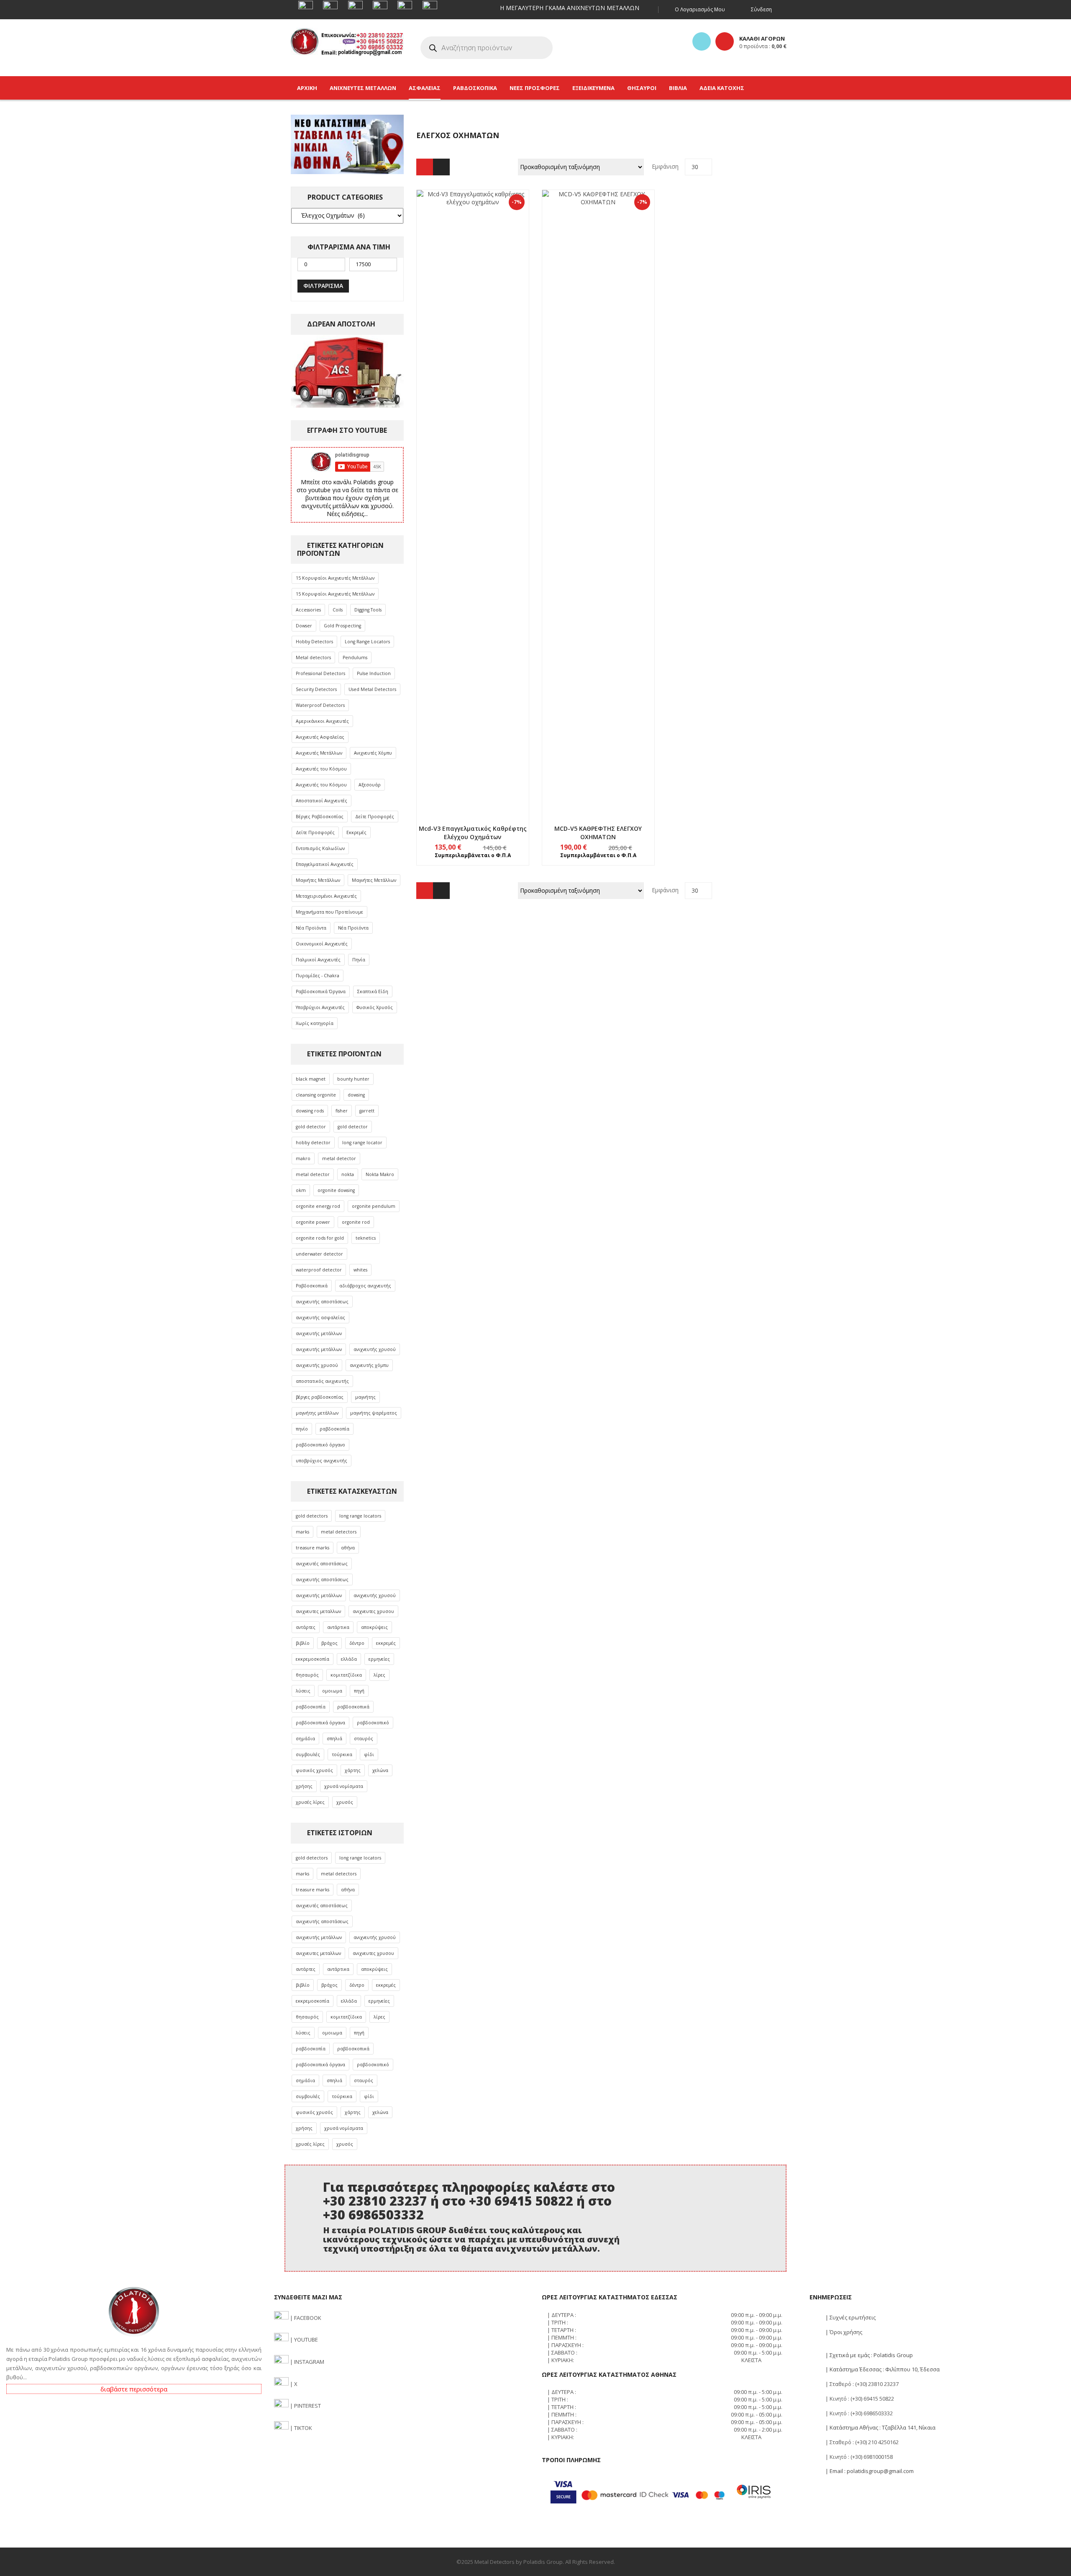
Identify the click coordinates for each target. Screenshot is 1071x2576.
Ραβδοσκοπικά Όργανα (321, 991)
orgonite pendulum (374, 1206)
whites (360, 1270)
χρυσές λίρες (310, 1802)
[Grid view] (425, 167)
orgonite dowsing (336, 1190)
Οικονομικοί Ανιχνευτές (322, 944)
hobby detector (313, 1143)
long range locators (360, 1516)
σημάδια (305, 1739)
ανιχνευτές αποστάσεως (322, 1564)
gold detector (311, 1127)
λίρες (379, 1675)
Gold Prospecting (342, 626)
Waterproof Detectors (320, 705)
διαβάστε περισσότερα (134, 2389)
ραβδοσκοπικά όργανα (320, 1723)
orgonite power (313, 1222)
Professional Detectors (320, 673)
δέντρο (357, 1643)
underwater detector (319, 1254)
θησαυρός (307, 1675)
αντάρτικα (338, 1627)
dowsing (356, 1095)
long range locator (362, 1143)
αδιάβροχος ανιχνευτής (365, 1286)
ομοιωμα (332, 1691)
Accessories (308, 610)
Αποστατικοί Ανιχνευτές (322, 801)
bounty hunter (353, 1079)
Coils (338, 610)
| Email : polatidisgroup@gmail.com (869, 2471)
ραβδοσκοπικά (353, 1707)
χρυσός (345, 1802)
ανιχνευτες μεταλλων (318, 1611)
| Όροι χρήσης (843, 2332)
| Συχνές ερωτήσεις (850, 2317)
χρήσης (304, 1786)
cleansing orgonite (316, 1095)
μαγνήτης (365, 1397)
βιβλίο (303, 1643)
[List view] (441, 167)
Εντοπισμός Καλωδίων (320, 848)
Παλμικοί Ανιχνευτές (318, 960)
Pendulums (355, 657)
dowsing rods (310, 1111)
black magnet (311, 1079)
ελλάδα (349, 1659)
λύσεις (303, 1691)
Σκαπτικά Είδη (373, 991)
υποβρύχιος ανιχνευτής (322, 1461)
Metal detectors (313, 657)
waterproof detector (319, 1270)
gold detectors (312, 1516)
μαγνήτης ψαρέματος (374, 1413)
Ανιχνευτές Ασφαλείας (320, 737)
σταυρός (364, 1739)
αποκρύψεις (374, 1627)
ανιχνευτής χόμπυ (369, 1365)
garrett (367, 1111)
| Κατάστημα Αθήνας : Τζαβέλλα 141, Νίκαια (880, 2427)
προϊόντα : (763, 46)
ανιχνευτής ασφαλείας (320, 1318)
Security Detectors (316, 689)
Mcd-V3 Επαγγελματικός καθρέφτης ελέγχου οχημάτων (473, 833)
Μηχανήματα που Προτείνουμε (329, 912)
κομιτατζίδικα (346, 1675)
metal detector (339, 1158)
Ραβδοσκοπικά (312, 1286)
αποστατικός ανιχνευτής (322, 1381)
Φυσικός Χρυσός (375, 1007)
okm (301, 1190)
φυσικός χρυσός (314, 1770)
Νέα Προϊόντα (311, 928)
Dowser (304, 626)
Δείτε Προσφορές (375, 817)
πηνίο (302, 1429)
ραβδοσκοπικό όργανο (320, 1445)
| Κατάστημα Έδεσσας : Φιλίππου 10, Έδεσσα (882, 2369)
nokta (348, 1174)
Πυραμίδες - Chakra (318, 976)
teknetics (366, 1238)
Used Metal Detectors (372, 689)
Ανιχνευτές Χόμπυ (373, 753)
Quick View (473, 487)
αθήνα (348, 1548)
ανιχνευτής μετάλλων (319, 1333)
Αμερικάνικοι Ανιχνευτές (322, 721)
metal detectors (339, 1532)
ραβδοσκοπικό (373, 1723)
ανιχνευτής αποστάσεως (322, 1302)
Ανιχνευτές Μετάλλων (319, 753)
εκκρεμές (386, 1643)
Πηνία (359, 960)
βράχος (329, 1643)
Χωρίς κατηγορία (315, 1023)
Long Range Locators (367, 642)
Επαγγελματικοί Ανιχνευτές (325, 864)
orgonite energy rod (318, 1206)
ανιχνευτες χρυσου (373, 1611)
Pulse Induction (374, 673)
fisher (342, 1111)
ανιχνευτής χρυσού (375, 1349)
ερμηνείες (379, 1659)
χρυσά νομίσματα (344, 1786)
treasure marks (313, 1548)
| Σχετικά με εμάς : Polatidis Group (869, 2355)
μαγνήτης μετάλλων (317, 1413)
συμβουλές (308, 1754)
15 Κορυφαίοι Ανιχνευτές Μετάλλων (335, 578)
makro (303, 1158)
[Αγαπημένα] (702, 41)
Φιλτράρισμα (323, 286)
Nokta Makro (380, 1174)
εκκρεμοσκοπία (313, 1659)
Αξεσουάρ (370, 785)
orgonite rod (356, 1222)
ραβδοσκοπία (334, 1429)
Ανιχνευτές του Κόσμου (321, 769)
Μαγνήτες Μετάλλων (318, 880)
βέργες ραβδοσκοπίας (320, 1397)
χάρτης (353, 1770)
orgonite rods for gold (320, 1238)
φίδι (369, 1754)
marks (302, 1532)
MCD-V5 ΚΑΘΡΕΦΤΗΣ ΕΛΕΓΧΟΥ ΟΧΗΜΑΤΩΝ (598, 833)
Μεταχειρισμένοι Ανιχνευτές (326, 896)
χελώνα (380, 1770)
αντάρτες (306, 1627)
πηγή (359, 1691)
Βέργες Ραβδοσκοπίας (320, 817)
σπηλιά (334, 1739)
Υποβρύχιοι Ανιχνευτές (320, 1007)
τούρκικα (342, 1754)
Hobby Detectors (314, 642)
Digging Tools (368, 610)
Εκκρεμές (356, 832)
